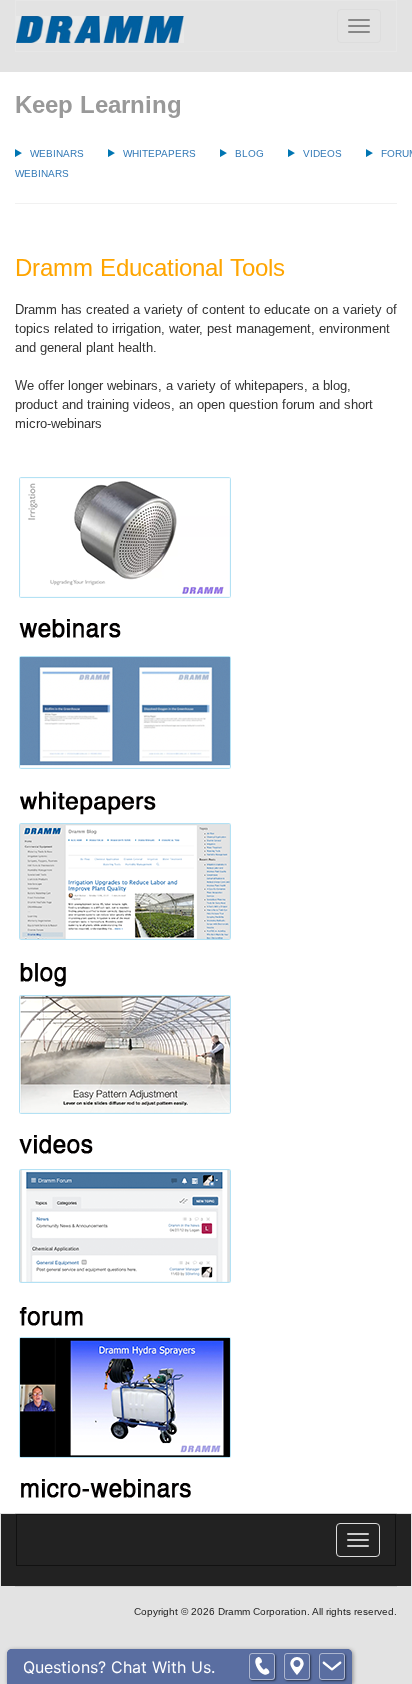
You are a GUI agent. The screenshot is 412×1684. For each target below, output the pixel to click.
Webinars (57, 153)
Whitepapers (159, 153)
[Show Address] (297, 1667)
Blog (249, 153)
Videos (322, 153)
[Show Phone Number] (262, 1667)
